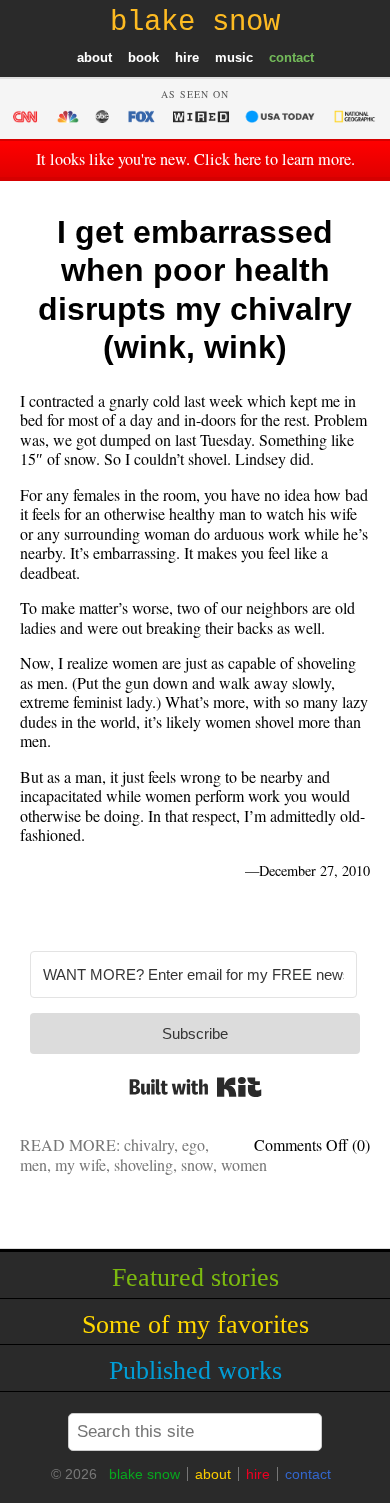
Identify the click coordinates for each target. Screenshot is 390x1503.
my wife (80, 1164)
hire (187, 57)
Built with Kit (195, 1087)
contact (291, 57)
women (244, 1164)
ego (193, 1144)
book (143, 57)
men (33, 1164)
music (234, 57)
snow (197, 1164)
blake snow (144, 1474)
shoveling (143, 1164)
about (94, 57)
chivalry (149, 1144)
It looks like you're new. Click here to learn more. (195, 159)
